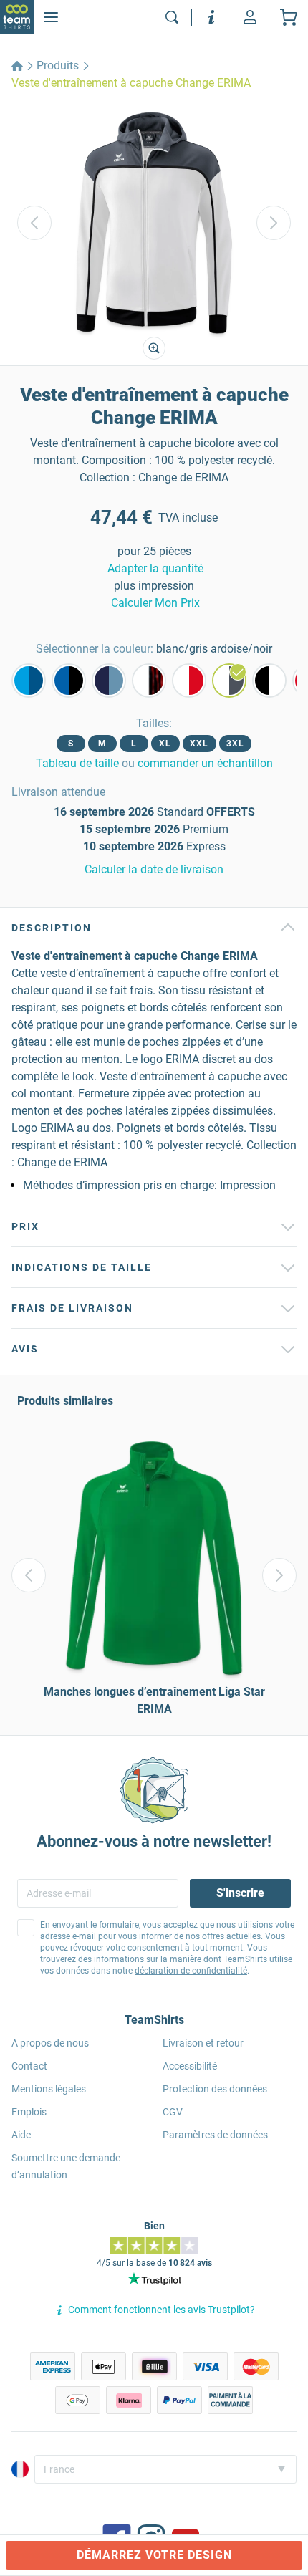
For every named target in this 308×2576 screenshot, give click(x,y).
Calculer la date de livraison (154, 869)
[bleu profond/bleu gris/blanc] (109, 681)
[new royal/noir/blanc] (69, 681)
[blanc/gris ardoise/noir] (229, 681)
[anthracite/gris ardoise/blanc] (269, 681)
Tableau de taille (77, 763)
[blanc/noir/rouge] (149, 681)
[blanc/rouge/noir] (189, 681)
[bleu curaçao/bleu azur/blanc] (29, 681)
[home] (17, 66)
